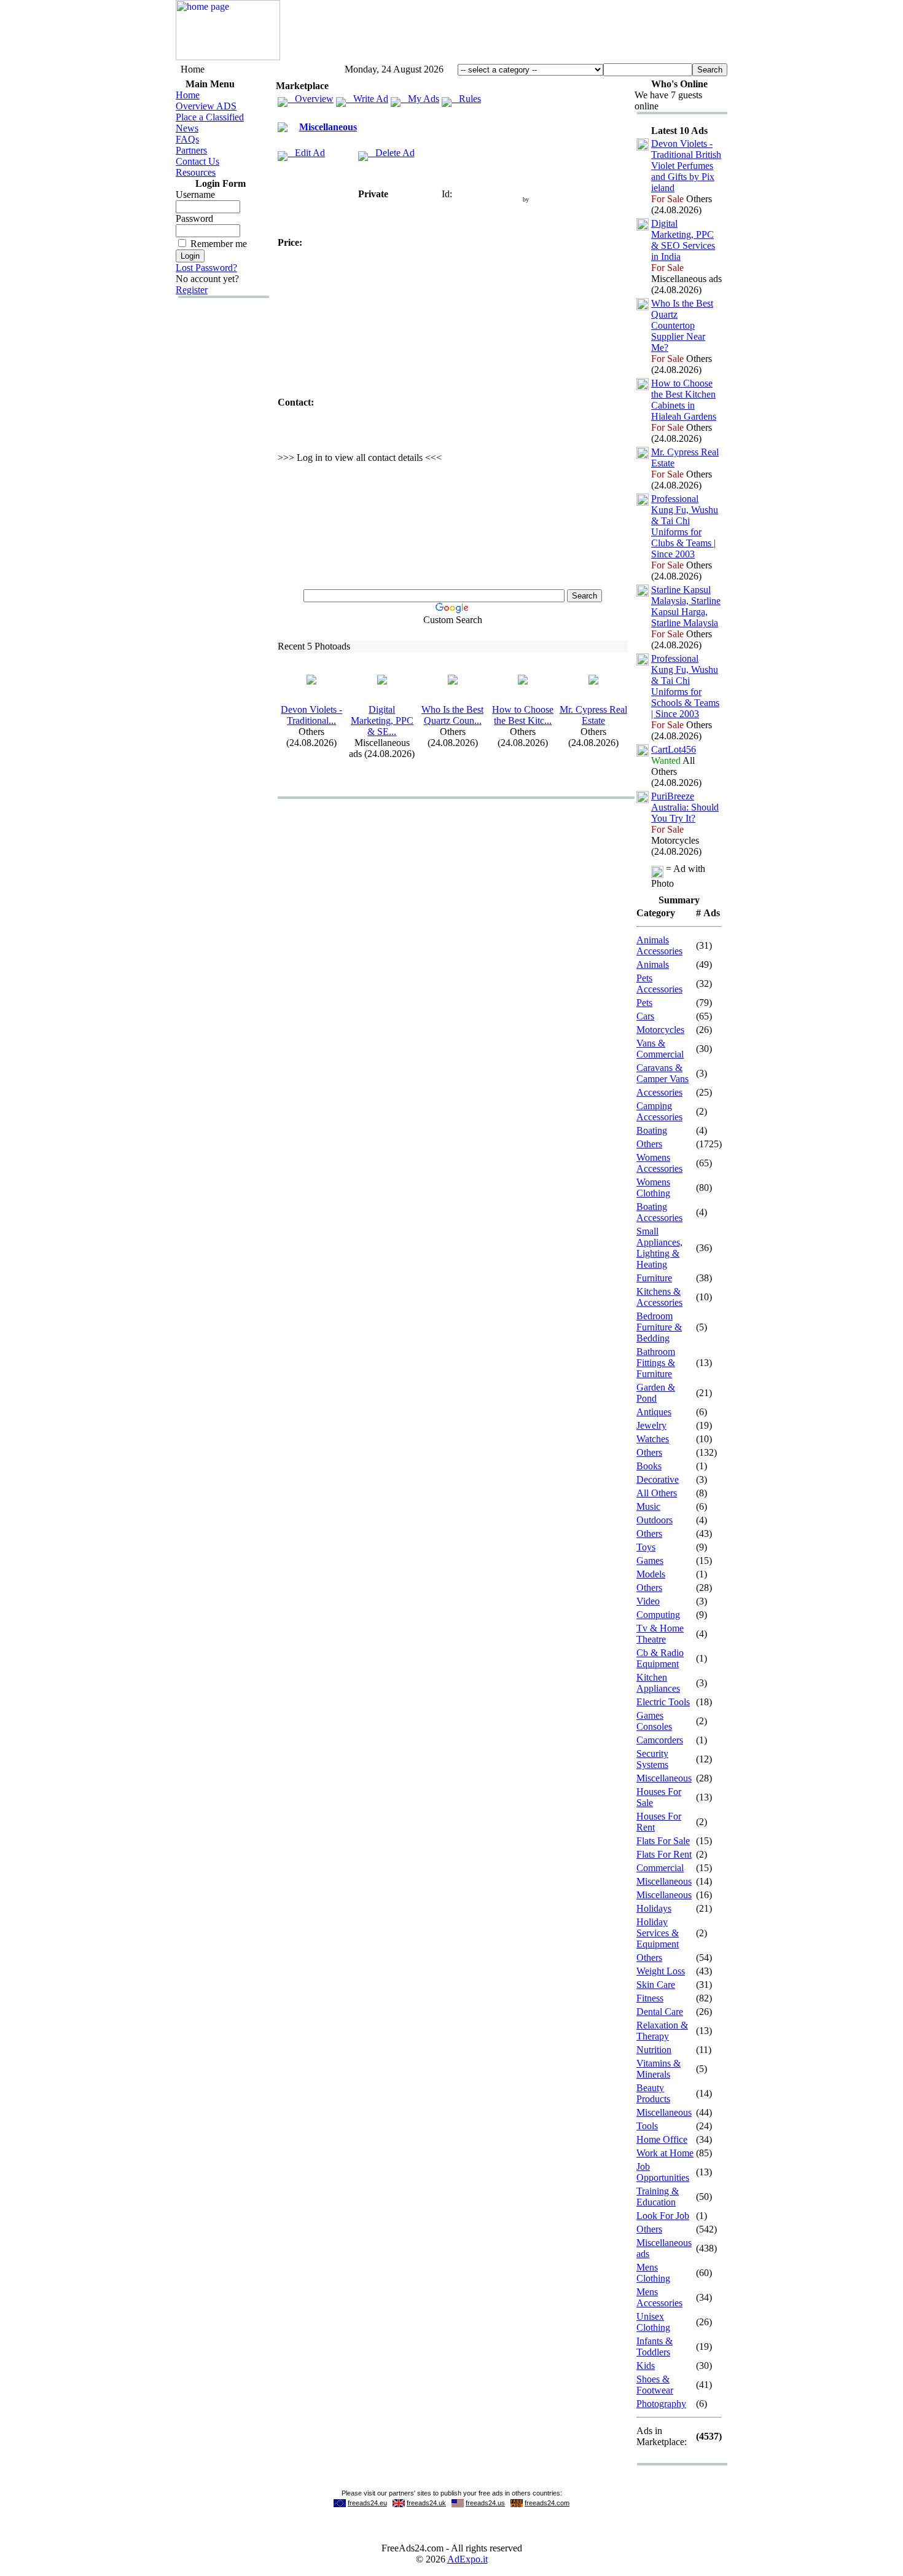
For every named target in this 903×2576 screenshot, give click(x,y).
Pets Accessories (659, 984)
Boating (652, 1130)
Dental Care (660, 2012)
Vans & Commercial (660, 1049)
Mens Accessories (659, 2297)
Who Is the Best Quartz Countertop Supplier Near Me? (682, 325)
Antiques (654, 1412)
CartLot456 (674, 749)
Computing (658, 1615)
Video (648, 1601)
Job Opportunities (663, 2172)
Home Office (662, 2139)
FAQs (187, 139)
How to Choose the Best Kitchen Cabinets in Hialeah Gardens (684, 400)
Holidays (654, 1908)
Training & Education (658, 2197)
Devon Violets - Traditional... (311, 715)
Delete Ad (391, 153)
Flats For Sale (663, 1841)
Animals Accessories (659, 945)
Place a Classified (210, 117)
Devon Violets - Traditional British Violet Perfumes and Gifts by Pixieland (686, 166)
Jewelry (651, 1425)
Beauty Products (653, 2093)
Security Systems (652, 1759)
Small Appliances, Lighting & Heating (659, 1248)
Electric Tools (663, 1702)
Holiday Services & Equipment (658, 1933)
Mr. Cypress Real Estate (593, 715)
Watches (653, 1439)
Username (195, 194)
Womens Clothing (653, 1188)
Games (650, 1561)
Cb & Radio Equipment (660, 1658)
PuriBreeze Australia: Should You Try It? (685, 807)
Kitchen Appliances (658, 1683)
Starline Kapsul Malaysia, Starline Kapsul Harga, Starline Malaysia (686, 606)
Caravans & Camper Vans (663, 1073)
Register (192, 290)
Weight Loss (661, 1971)
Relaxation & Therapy (662, 2031)
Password (194, 218)
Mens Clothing (653, 2273)
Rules (466, 99)
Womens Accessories (659, 1163)
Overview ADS (206, 106)
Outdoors (655, 1520)
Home (188, 95)
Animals (653, 964)
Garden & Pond (656, 1393)
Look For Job (663, 2216)
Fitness (650, 1998)
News (187, 128)
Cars (645, 1016)
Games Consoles (654, 1721)
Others (649, 1144)
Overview (311, 99)
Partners (191, 150)
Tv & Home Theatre (660, 1634)
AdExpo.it (467, 2559)
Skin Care (656, 1985)
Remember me (219, 244)
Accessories (659, 1092)
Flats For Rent (664, 1854)
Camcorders (660, 1740)
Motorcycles (660, 1030)
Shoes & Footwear (655, 2385)
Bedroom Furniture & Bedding (659, 1327)
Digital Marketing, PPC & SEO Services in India (683, 240)
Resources (196, 172)
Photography (661, 2404)
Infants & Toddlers (655, 2346)
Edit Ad (306, 153)
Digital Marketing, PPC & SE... (382, 721)
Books (649, 1466)
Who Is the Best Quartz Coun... (452, 715)
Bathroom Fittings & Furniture (656, 1363)
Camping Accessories (659, 1111)
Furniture (654, 1278)
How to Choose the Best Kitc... (523, 715)
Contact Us (197, 161)
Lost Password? (206, 268)
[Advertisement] (504, 33)
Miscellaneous (328, 127)
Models (651, 1574)
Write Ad (367, 99)
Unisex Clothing (653, 2322)
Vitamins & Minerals (659, 2069)
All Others (657, 1493)
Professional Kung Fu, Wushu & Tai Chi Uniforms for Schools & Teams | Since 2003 (685, 686)
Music (648, 1506)
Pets (644, 1003)
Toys (646, 1547)
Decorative (658, 1479)
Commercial (660, 1868)
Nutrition (654, 2050)
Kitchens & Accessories (659, 1297)
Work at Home (665, 2153)
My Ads (420, 99)
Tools (647, 2126)
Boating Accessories (659, 1212)
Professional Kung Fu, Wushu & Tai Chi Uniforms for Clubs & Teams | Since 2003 (685, 526)
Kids (646, 2366)
